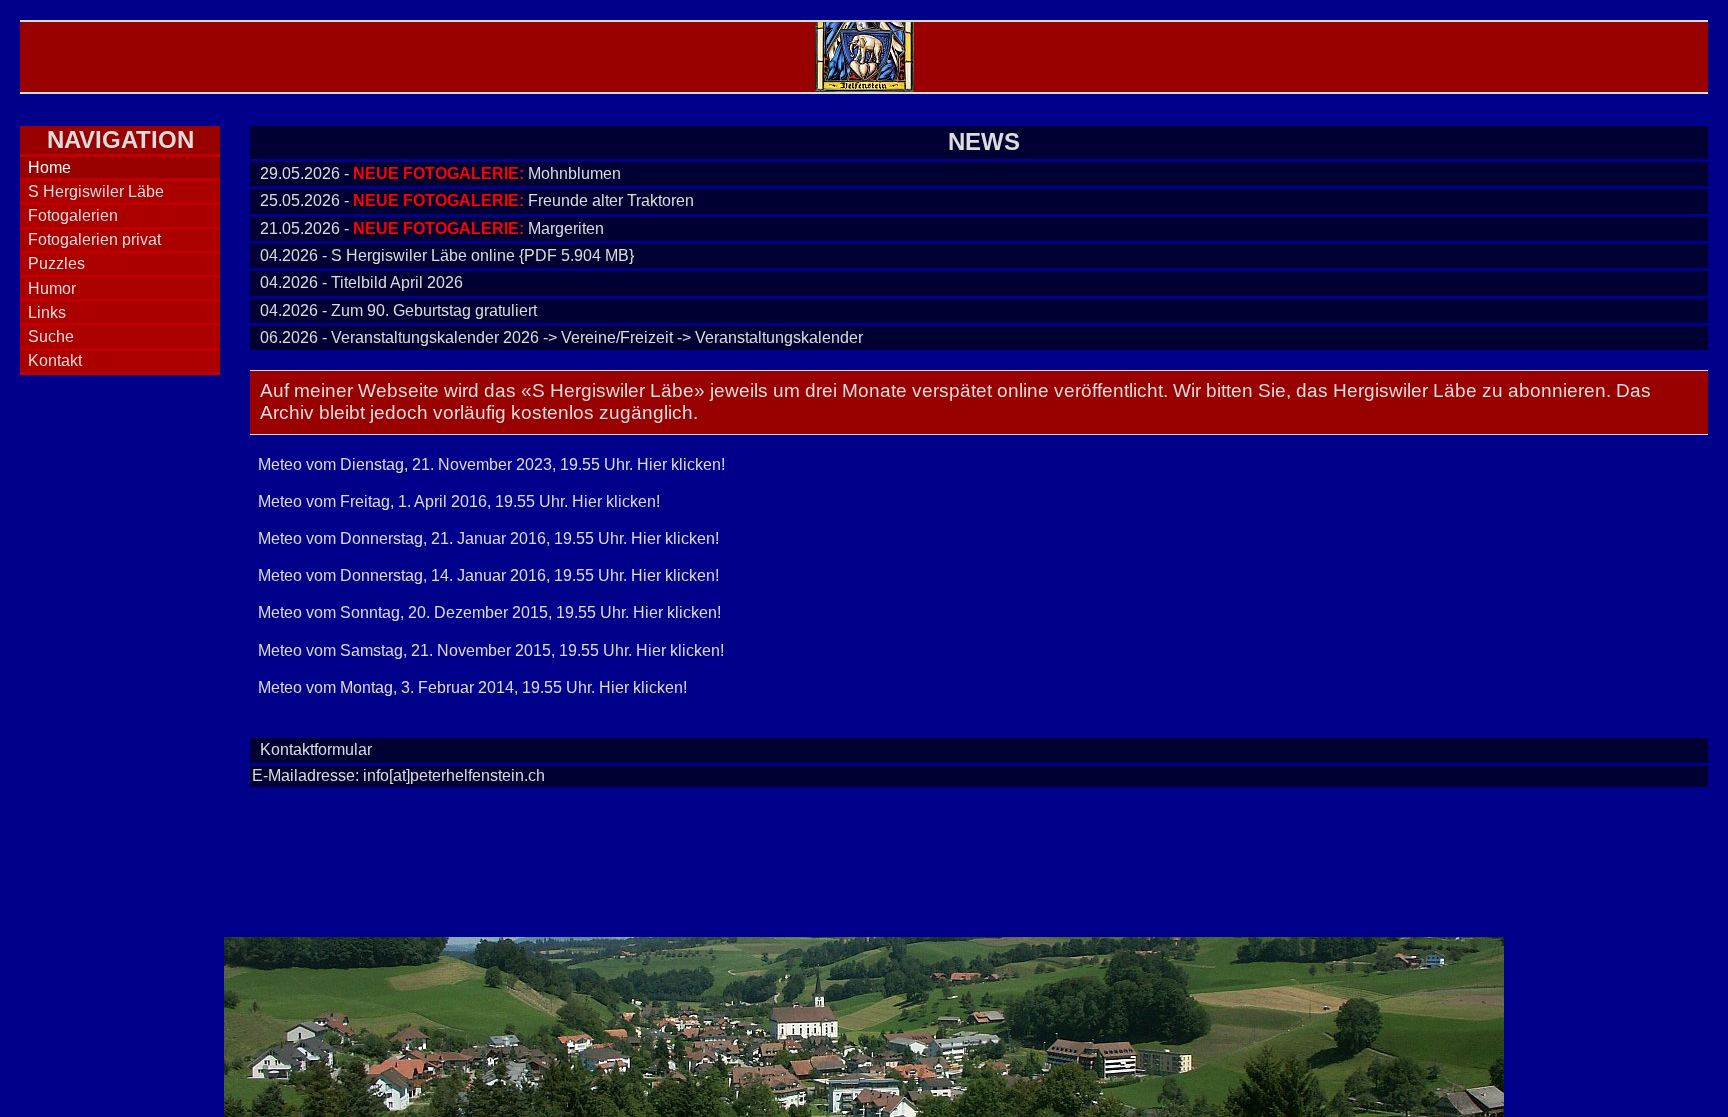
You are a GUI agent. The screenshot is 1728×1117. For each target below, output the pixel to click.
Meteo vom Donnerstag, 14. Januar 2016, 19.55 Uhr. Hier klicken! (488, 575)
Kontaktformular (316, 749)
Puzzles (56, 263)
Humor (52, 288)
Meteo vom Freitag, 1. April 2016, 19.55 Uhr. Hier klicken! (459, 501)
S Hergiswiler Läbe (96, 191)
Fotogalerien (73, 215)
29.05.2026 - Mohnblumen (440, 173)
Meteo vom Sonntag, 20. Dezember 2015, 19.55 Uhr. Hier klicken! (489, 612)
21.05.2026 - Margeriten (432, 228)
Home (49, 167)
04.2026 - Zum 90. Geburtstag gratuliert (398, 310)
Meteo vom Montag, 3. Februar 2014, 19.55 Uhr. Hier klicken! (472, 687)
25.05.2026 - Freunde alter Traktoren (477, 200)
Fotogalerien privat (94, 239)
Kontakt (55, 360)
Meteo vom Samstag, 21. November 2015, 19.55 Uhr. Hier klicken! (491, 650)
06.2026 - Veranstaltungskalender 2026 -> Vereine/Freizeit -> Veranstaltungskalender (561, 337)
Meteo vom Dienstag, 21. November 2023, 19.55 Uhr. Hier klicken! (491, 464)
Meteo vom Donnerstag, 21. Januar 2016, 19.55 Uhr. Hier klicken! (488, 538)
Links (47, 312)
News (984, 141)
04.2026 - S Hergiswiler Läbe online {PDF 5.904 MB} (447, 255)
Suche (51, 336)
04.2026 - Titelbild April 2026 (361, 282)
